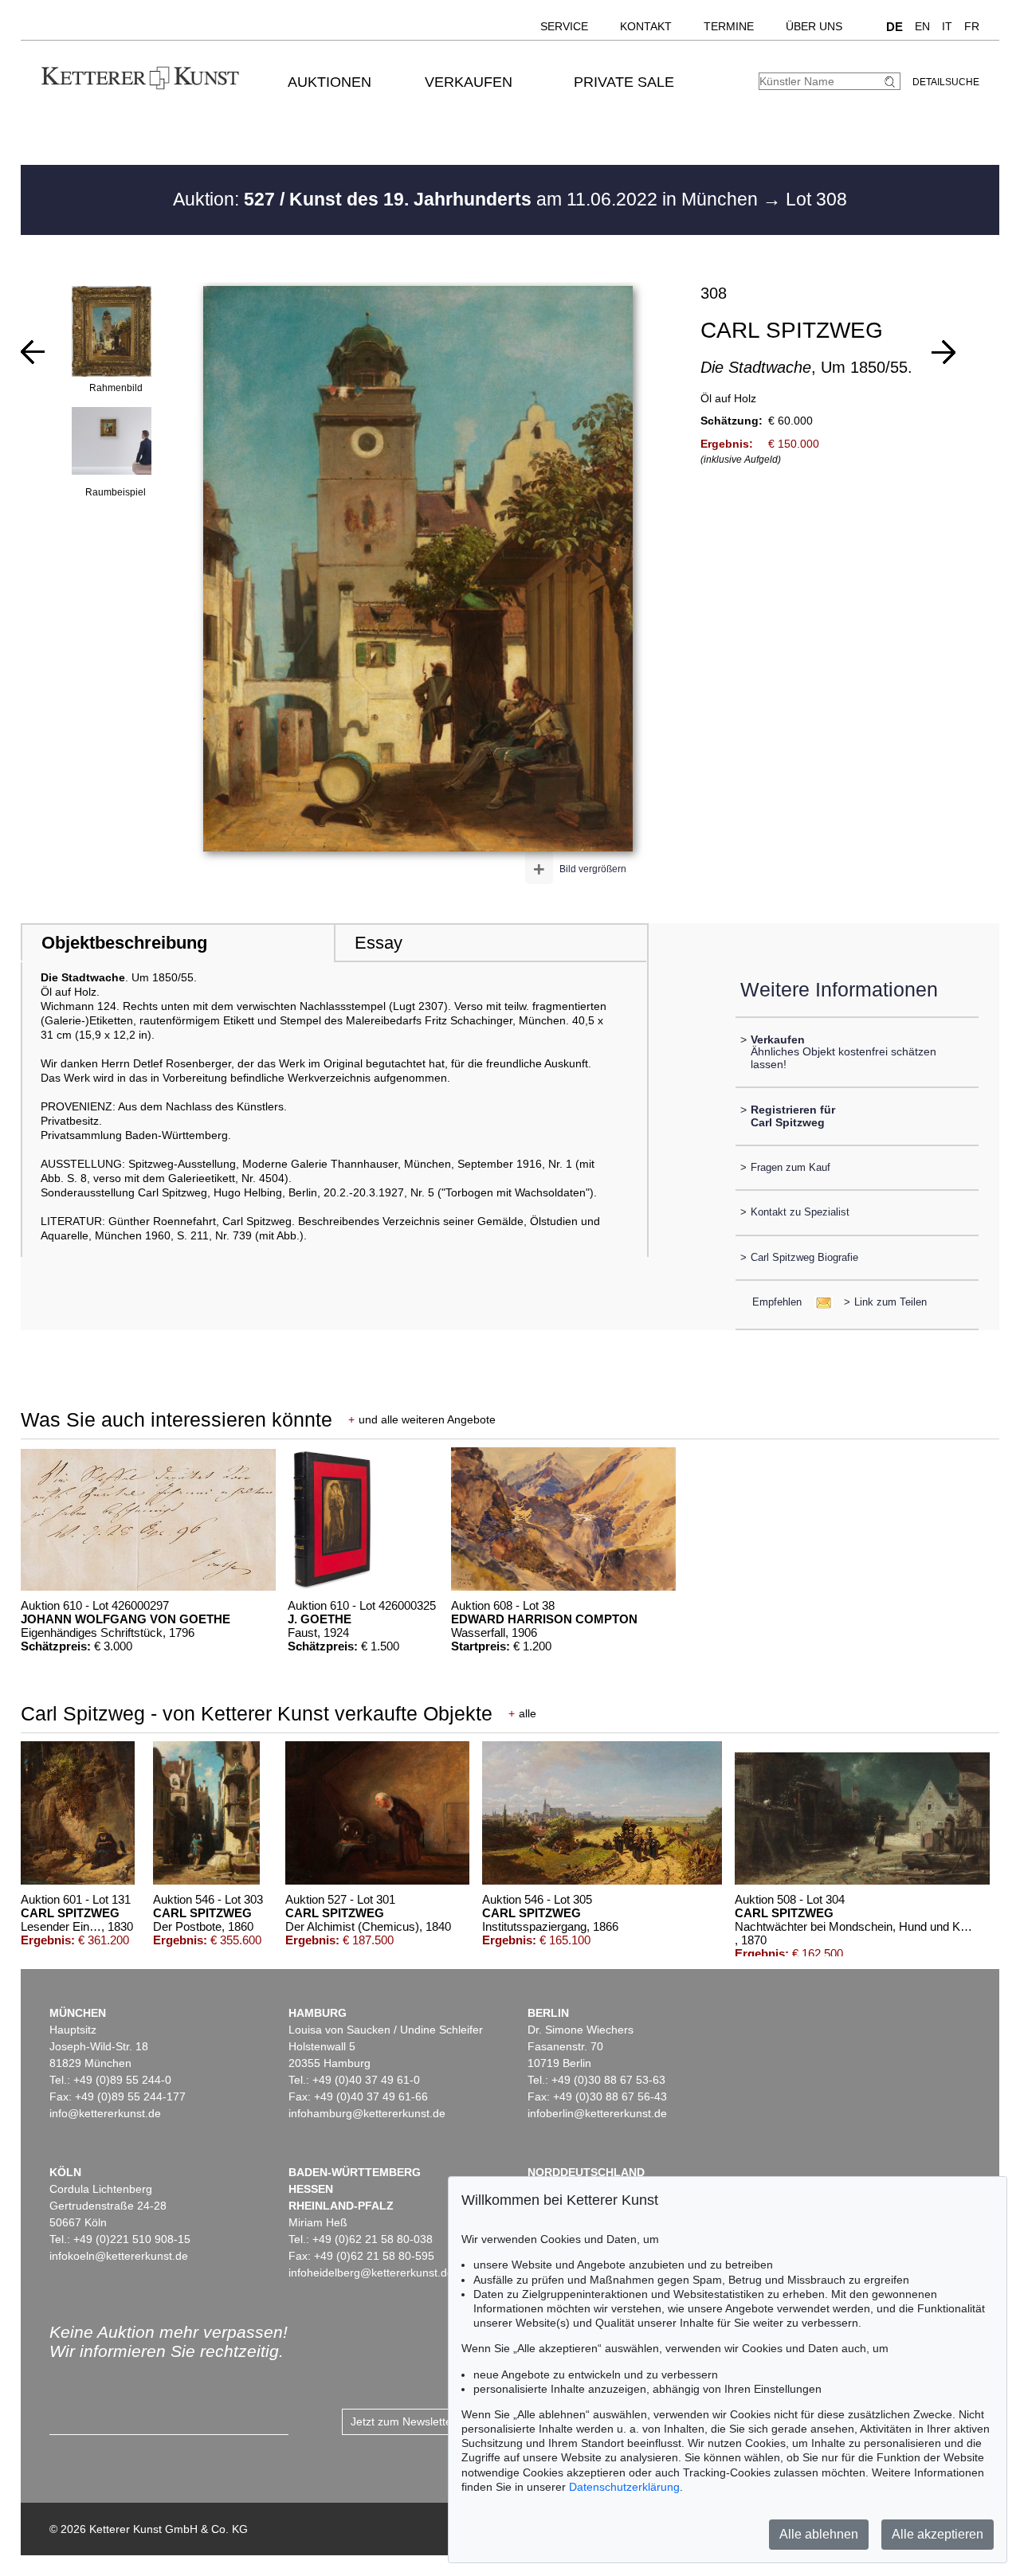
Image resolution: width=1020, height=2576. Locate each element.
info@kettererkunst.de (105, 2113)
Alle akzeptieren (938, 2534)
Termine (729, 26)
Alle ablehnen (819, 2534)
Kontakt (646, 26)
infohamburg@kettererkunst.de (367, 2113)
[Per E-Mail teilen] (819, 1302)
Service (564, 26)
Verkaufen (469, 82)
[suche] (892, 82)
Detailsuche (946, 82)
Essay (379, 943)
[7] (943, 352)
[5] (33, 352)
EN (922, 26)
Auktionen (330, 82)
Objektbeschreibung (124, 943)
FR (972, 26)
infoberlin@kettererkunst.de (597, 2113)
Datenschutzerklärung (624, 2487)
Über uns (814, 26)
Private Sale (624, 82)
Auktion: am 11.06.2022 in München (468, 199)
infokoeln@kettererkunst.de (119, 2256)
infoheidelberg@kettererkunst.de (371, 2273)
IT (947, 26)
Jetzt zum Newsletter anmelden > (435, 2421)
